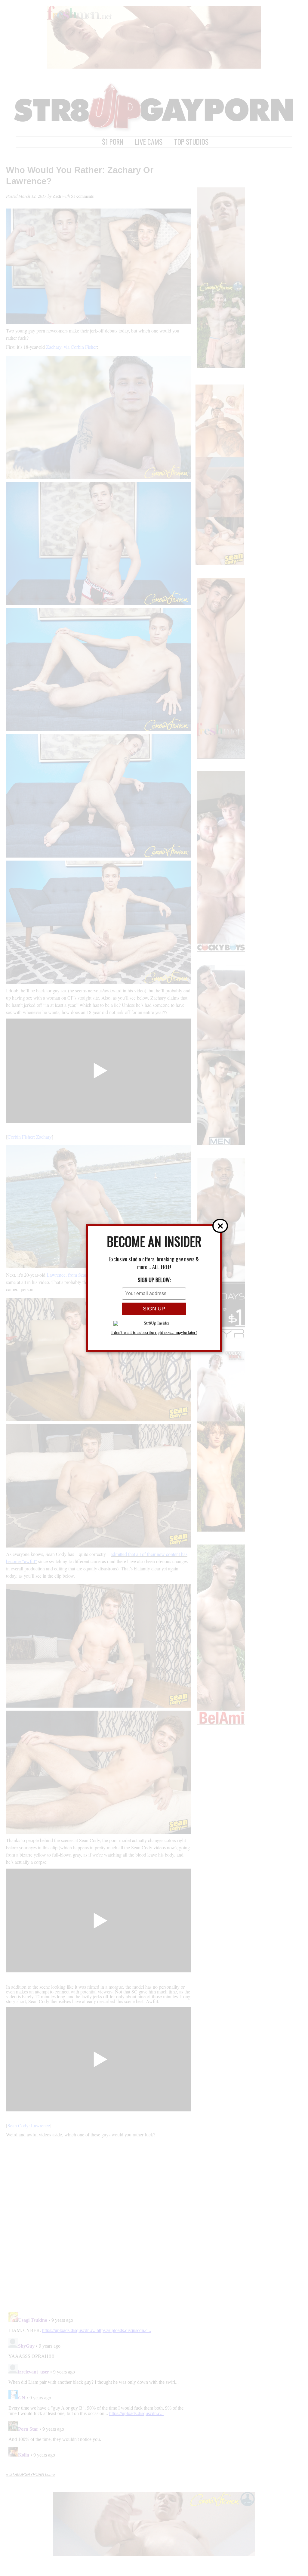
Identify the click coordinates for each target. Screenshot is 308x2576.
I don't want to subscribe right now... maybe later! (154, 1332)
